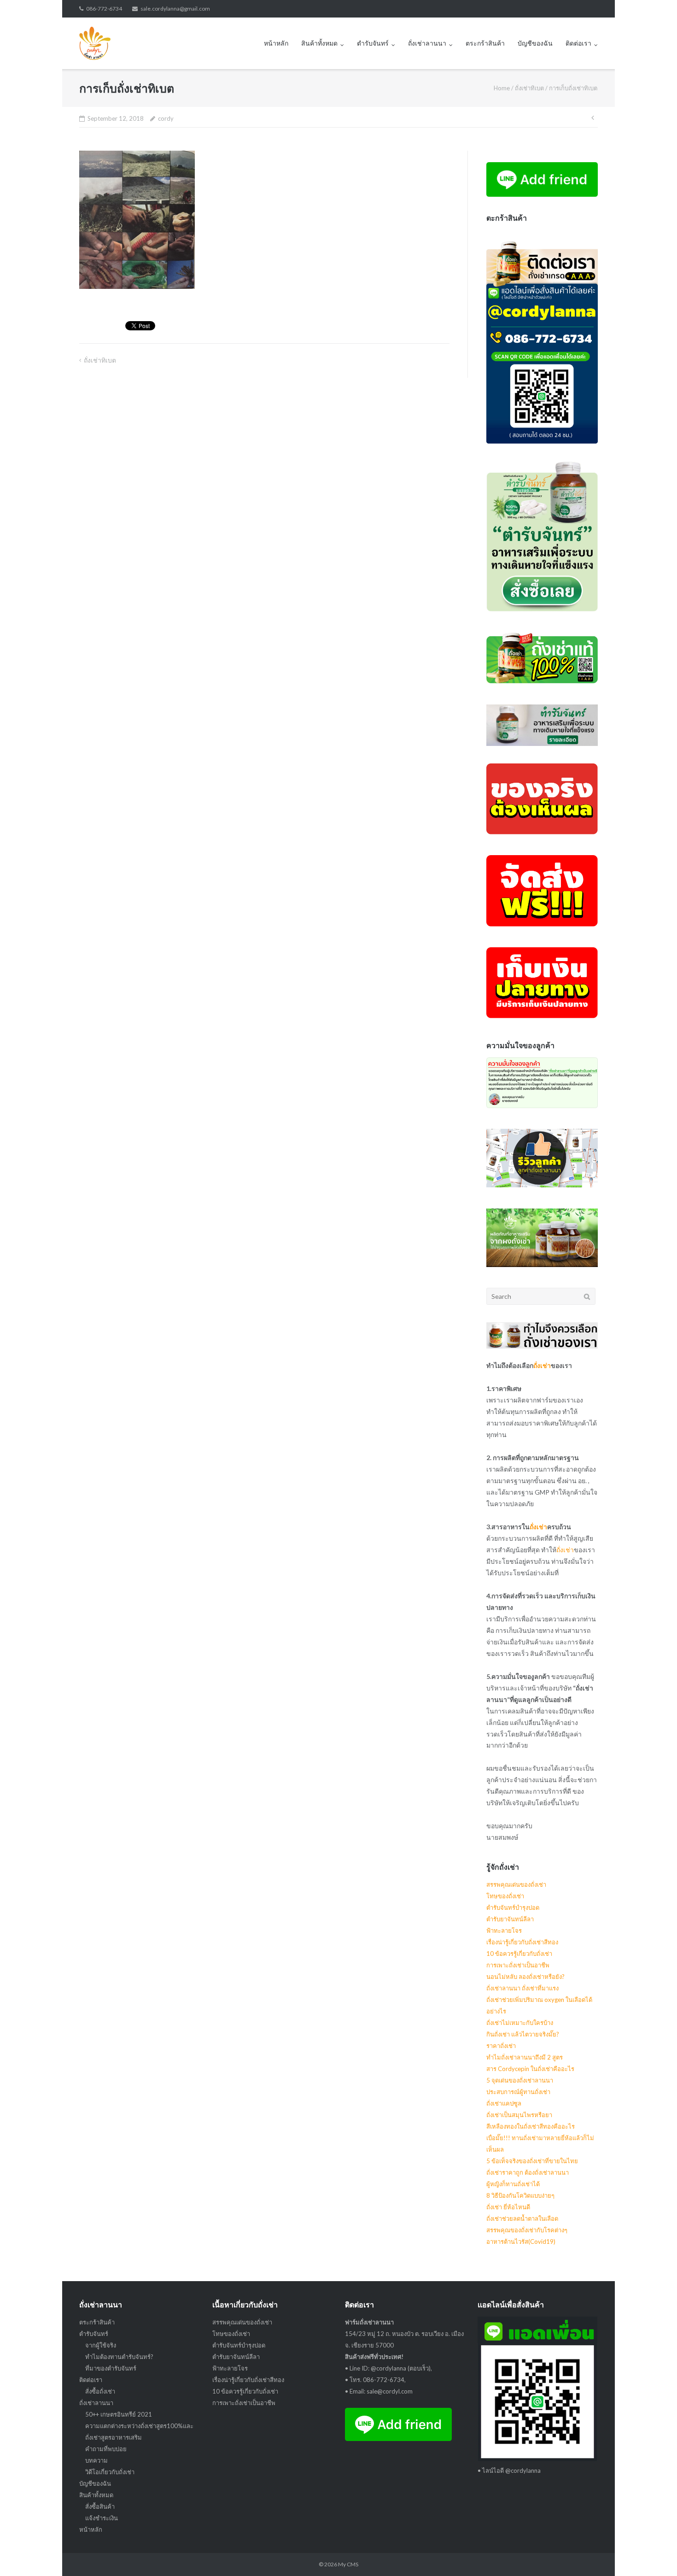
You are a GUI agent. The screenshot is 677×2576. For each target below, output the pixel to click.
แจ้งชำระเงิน (102, 2518)
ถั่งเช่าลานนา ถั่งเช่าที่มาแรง (522, 1988)
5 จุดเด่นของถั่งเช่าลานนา (520, 2080)
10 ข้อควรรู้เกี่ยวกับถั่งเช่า (519, 1954)
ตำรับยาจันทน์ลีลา (510, 1919)
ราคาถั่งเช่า (501, 2046)
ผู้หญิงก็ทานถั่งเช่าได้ (513, 2184)
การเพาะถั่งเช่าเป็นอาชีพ (518, 1965)
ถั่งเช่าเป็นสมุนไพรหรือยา (519, 2115)
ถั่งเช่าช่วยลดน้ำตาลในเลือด (522, 2218)
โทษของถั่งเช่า (505, 1896)
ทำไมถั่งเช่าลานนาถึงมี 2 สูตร (525, 2057)
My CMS (348, 2564)
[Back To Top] (654, 2554)
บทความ (96, 2460)
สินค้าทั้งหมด (319, 43)
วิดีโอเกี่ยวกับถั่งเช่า (110, 2472)
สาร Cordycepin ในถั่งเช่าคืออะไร (530, 2069)
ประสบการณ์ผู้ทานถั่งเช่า (518, 2092)
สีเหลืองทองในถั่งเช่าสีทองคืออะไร (531, 2126)
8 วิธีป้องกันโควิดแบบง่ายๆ (520, 2195)
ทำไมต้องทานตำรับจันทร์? (119, 2357)
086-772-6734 (104, 9)
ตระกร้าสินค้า (485, 43)
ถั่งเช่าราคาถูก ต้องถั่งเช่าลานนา (528, 2172)
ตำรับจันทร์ (373, 43)
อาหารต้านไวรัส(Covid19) (521, 2242)
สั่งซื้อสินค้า (100, 2506)
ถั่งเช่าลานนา (427, 43)
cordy (166, 118)
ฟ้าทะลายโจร (504, 1931)
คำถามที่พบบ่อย (106, 2449)
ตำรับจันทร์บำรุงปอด (513, 1907)
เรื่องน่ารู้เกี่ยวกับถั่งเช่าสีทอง (522, 1942)
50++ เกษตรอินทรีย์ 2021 (119, 2414)
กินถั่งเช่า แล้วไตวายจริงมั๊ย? (523, 2034)
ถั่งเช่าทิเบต (529, 88)
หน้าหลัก (276, 43)
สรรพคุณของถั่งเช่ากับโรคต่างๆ (527, 2230)
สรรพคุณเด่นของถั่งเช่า (516, 1884)
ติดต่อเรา (578, 43)
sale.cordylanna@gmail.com (175, 9)
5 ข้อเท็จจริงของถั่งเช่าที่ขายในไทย (532, 2161)
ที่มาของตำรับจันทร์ (111, 2368)
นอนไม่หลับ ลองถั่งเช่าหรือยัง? (525, 1977)
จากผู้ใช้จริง (101, 2345)
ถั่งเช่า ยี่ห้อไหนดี (508, 2207)
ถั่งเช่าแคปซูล (504, 2103)
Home (502, 88)
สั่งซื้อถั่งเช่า (100, 2391)
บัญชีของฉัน (535, 43)
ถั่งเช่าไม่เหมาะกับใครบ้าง (520, 2023)
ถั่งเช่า (542, 1365)
